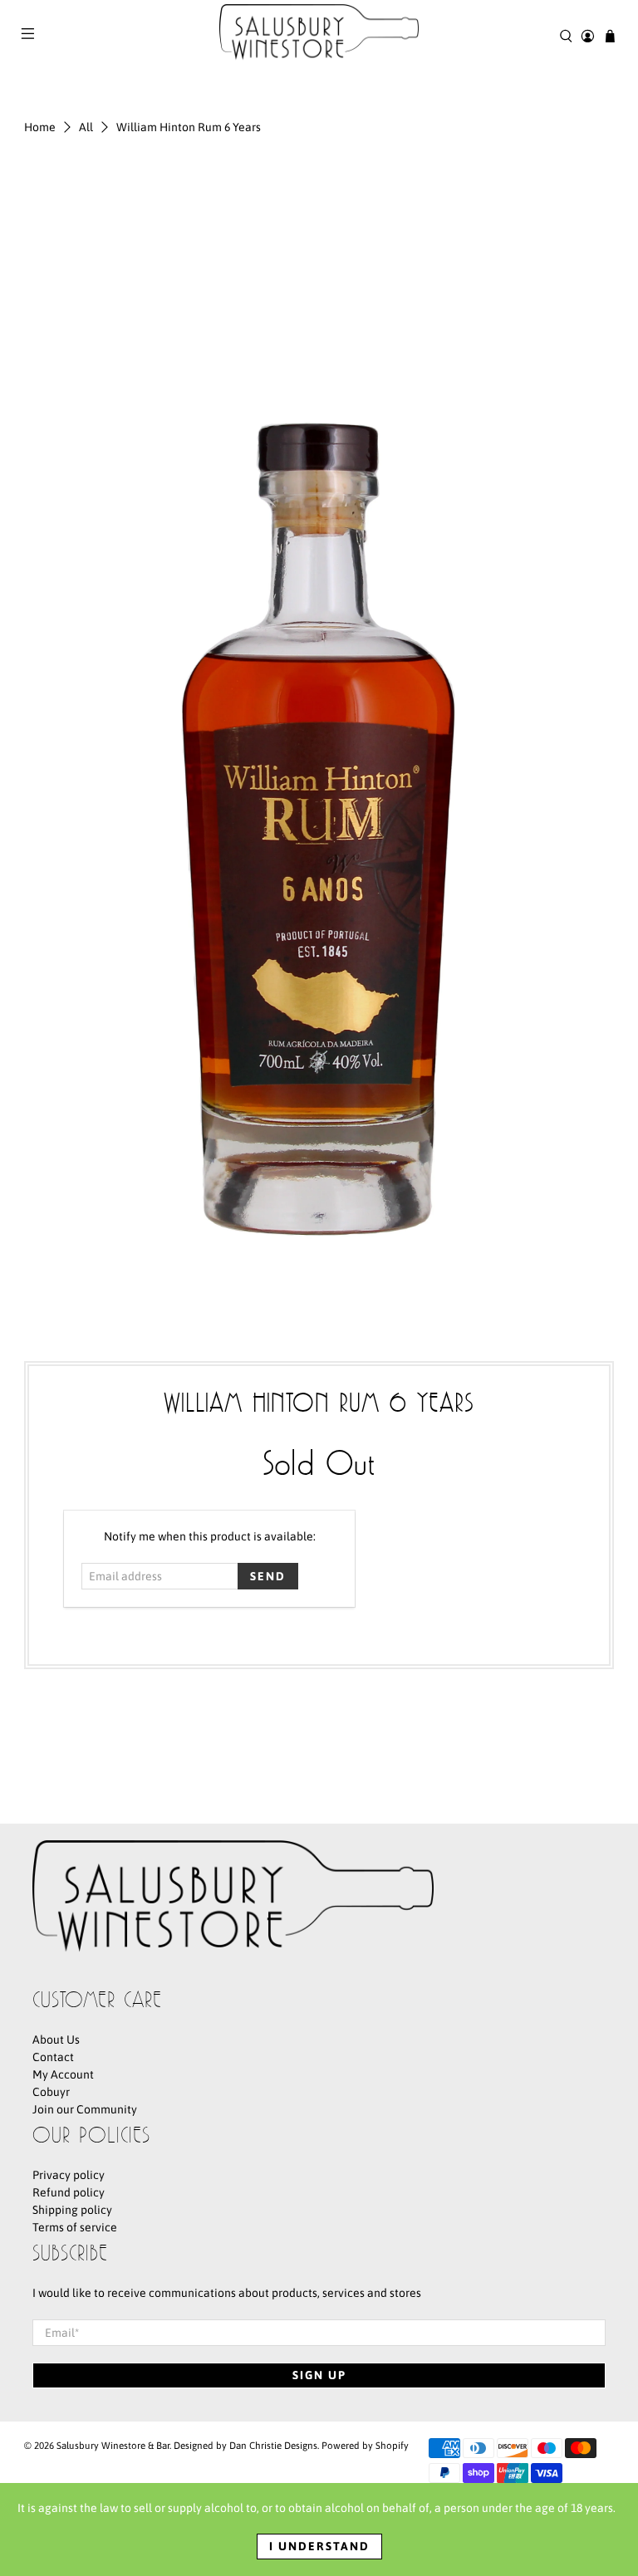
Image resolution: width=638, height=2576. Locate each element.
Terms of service (75, 2227)
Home (40, 127)
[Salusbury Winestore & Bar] (319, 36)
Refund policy (69, 2192)
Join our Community (85, 2109)
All (86, 127)
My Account (63, 2074)
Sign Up (319, 2375)
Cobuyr (51, 2092)
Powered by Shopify (365, 2445)
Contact (53, 2057)
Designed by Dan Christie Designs (245, 2445)
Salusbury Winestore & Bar (113, 2445)
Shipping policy (72, 2210)
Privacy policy (69, 2175)
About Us (56, 2040)
